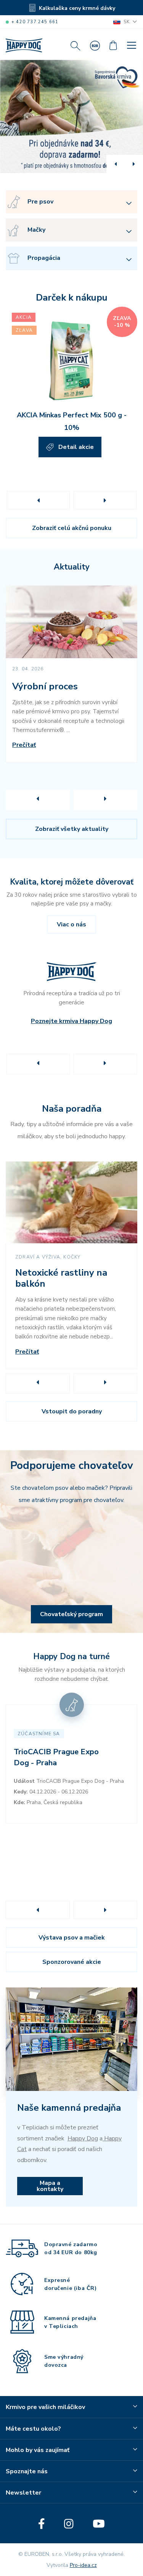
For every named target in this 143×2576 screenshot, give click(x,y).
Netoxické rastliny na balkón (61, 1278)
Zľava (24, 330)
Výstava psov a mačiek (72, 1938)
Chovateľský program (71, 1614)
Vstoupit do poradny (72, 1411)
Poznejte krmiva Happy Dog (71, 1021)
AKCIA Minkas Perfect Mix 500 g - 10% (72, 421)
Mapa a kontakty (50, 2186)
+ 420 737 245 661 (35, 22)
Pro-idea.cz (83, 2565)
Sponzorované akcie (72, 1962)
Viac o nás (71, 924)
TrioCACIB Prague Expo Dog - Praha (56, 1757)
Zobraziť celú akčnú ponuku (72, 528)
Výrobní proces (45, 687)
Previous (38, 500)
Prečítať (24, 745)
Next (105, 500)
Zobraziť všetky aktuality (72, 829)
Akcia (24, 317)
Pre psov (40, 202)
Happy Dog (83, 2138)
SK (127, 22)
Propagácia (44, 258)
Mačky (36, 230)
